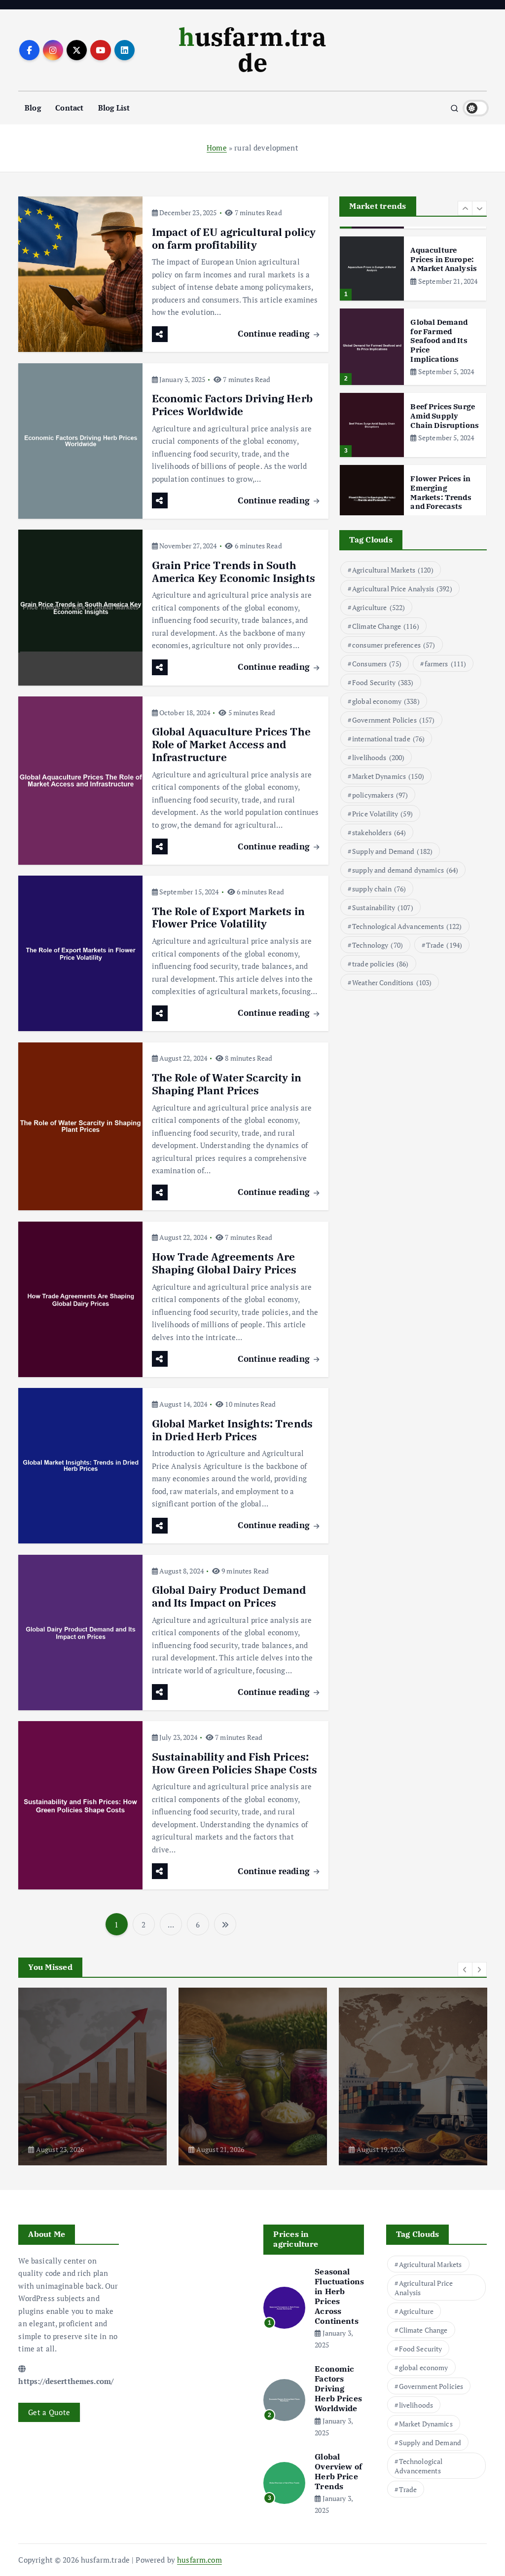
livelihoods (378, 757)
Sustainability (383, 907)
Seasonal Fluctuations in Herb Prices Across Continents (339, 2296)
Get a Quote (49, 2412)
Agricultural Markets (393, 570)
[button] (465, 208)
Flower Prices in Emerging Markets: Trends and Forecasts (441, 492)
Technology (378, 945)
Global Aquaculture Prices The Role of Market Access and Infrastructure (231, 745)
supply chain (379, 889)
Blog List (114, 108)
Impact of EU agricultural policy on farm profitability (234, 239)
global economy (386, 701)
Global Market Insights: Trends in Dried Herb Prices (233, 1430)
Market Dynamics (388, 776)
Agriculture (379, 607)
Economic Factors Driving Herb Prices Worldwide (232, 405)
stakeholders (379, 832)
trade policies (380, 964)
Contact (69, 108)
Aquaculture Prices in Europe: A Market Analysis (444, 259)
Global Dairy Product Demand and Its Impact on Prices (229, 1596)
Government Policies (394, 720)
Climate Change (386, 626)
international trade (388, 739)
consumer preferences (394, 645)
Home (217, 148)
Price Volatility (382, 814)
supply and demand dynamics (405, 870)
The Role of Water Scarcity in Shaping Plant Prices (227, 1084)
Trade (444, 945)
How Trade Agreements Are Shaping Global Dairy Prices (224, 1263)
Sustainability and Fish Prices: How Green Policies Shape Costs (235, 1763)
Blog (33, 108)
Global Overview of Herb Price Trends (338, 2471)
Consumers (377, 664)
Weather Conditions (392, 982)
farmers (446, 664)
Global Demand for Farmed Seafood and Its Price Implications (439, 341)
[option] (413, 269)
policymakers (380, 795)
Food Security (383, 682)
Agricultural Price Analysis (402, 589)
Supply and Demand (392, 851)
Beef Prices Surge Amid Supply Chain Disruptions (445, 416)
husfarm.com (199, 2560)
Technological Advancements (407, 926)
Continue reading (275, 333)
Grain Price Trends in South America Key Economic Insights (234, 572)
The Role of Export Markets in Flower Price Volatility (228, 918)
